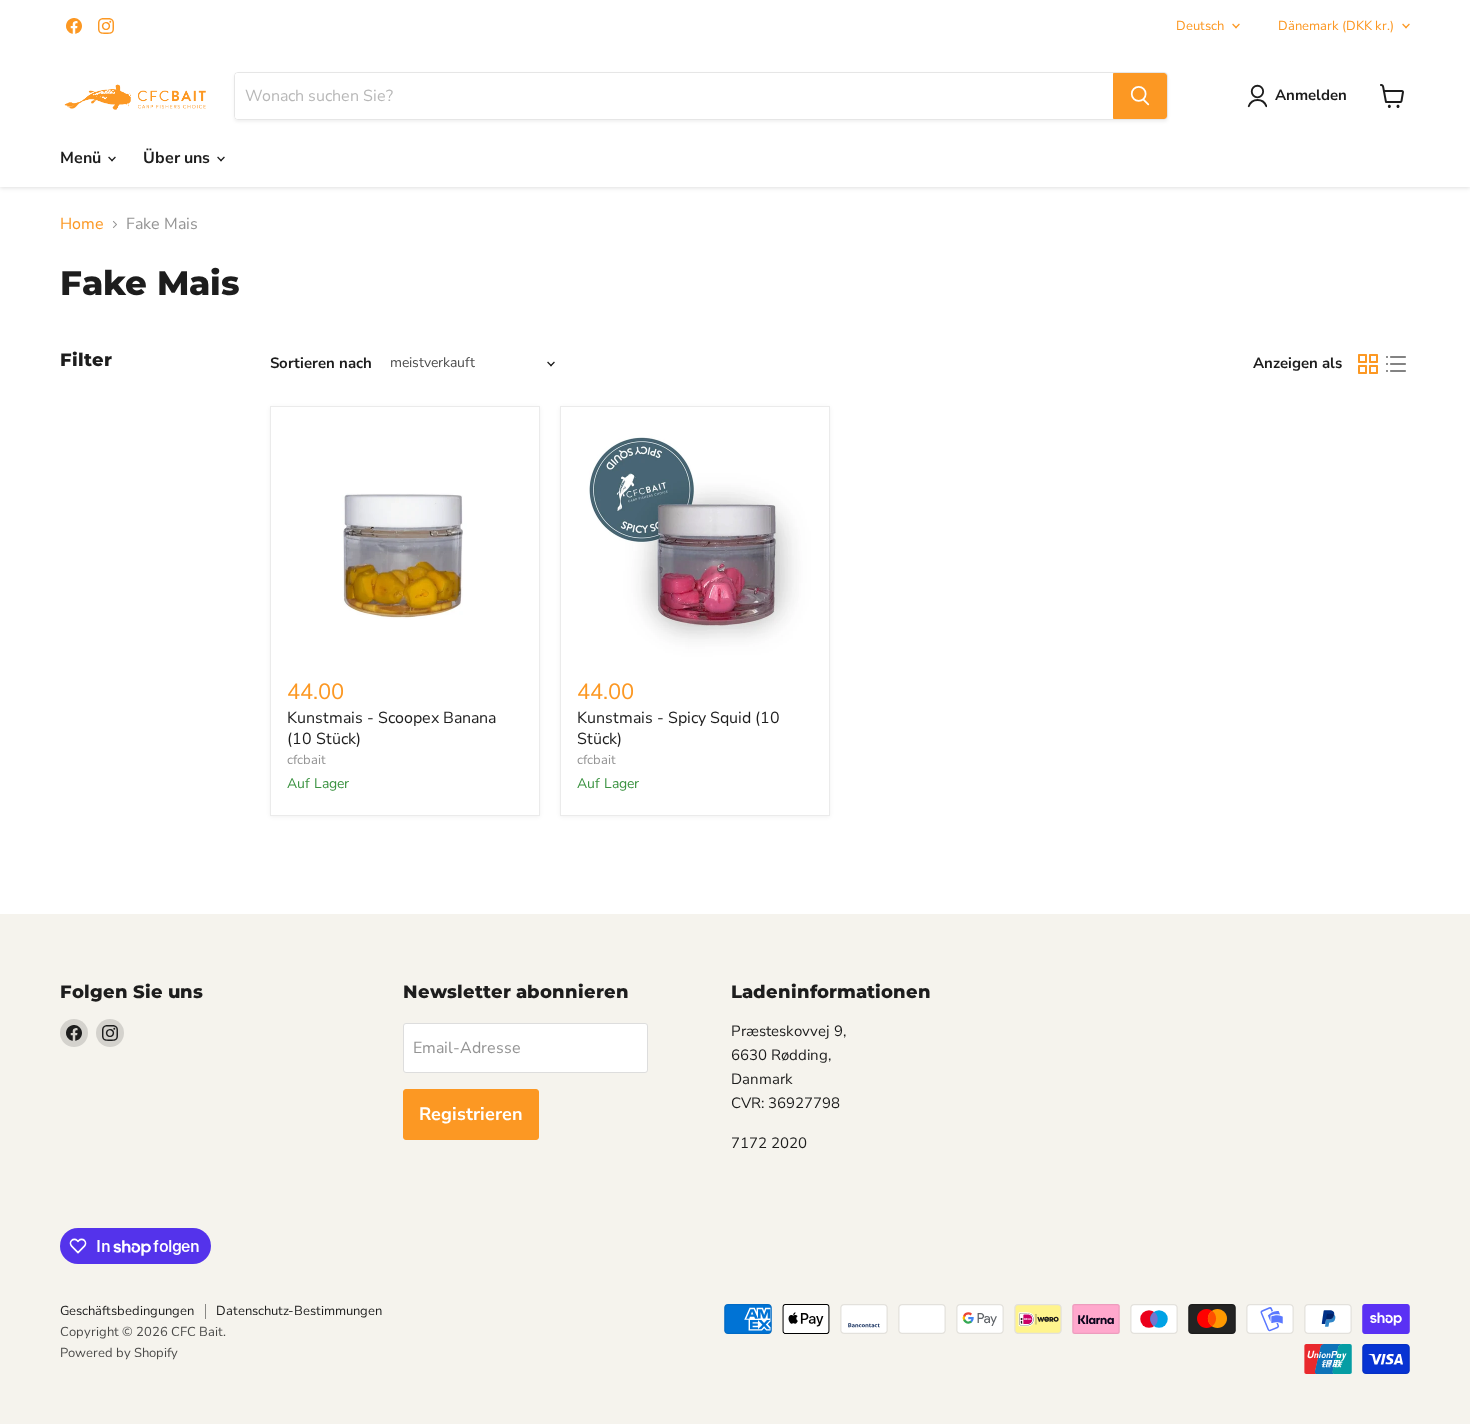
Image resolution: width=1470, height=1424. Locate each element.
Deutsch (1200, 26)
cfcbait (306, 760)
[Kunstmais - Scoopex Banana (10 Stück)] (405, 541)
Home (82, 224)
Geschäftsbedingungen (127, 1311)
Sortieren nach (321, 363)
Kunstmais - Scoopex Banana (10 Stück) (391, 728)
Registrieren (471, 1114)
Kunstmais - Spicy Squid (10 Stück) (678, 728)
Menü (82, 158)
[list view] (1396, 364)
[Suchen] (1140, 96)
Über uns (178, 158)
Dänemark (1336, 26)
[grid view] (1368, 364)
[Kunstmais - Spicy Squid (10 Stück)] (695, 541)
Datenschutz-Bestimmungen (299, 1311)
